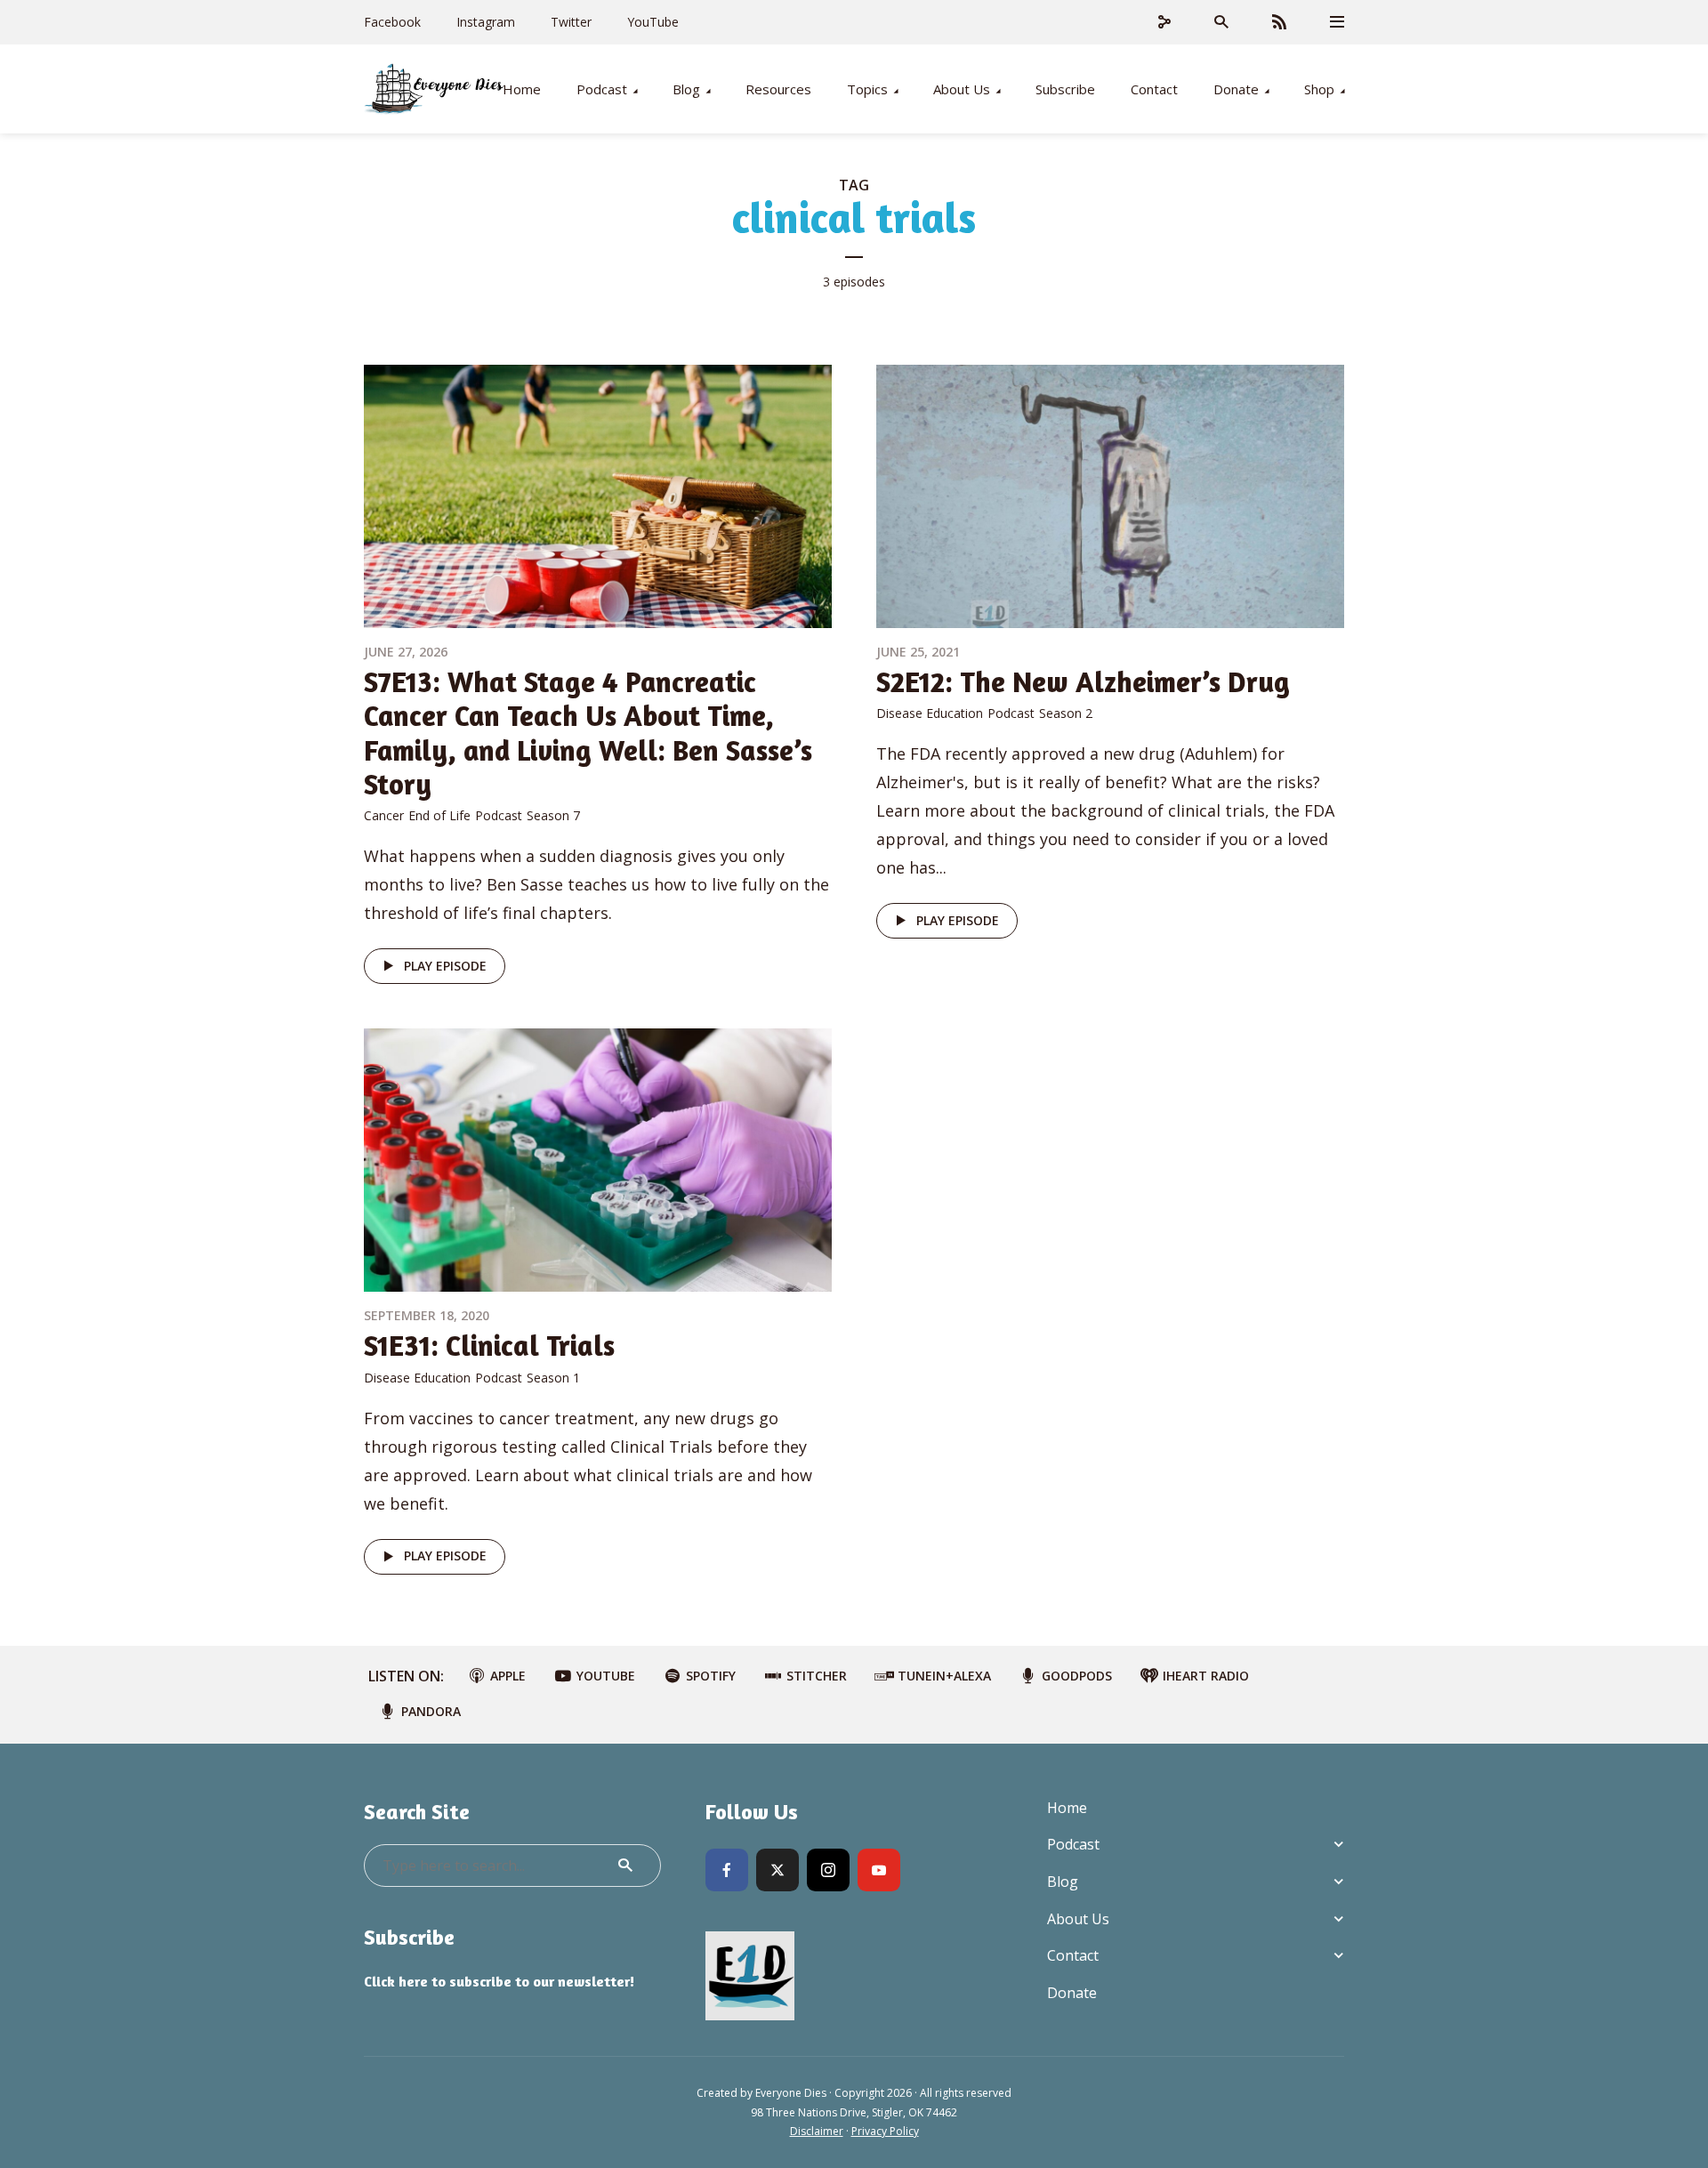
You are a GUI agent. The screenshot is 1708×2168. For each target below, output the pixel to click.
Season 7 (553, 815)
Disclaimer (817, 2131)
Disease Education (930, 713)
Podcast (602, 89)
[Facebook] (727, 1870)
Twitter (571, 22)
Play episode (445, 966)
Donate (1236, 89)
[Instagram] (828, 1870)
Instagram (486, 22)
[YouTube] (879, 1870)
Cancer (384, 815)
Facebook (392, 22)
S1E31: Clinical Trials (489, 1346)
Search (625, 1866)
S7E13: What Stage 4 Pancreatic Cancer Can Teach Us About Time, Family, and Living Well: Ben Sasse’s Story (588, 733)
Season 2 (1066, 713)
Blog (686, 89)
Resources (778, 89)
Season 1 (553, 1378)
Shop (1319, 89)
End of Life (439, 815)
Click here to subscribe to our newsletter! (499, 1981)
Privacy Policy (885, 2131)
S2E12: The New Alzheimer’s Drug (1083, 682)
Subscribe (1065, 89)
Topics (867, 89)
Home (522, 89)
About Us (962, 89)
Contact (1154, 89)
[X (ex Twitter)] (777, 1870)
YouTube (653, 22)
